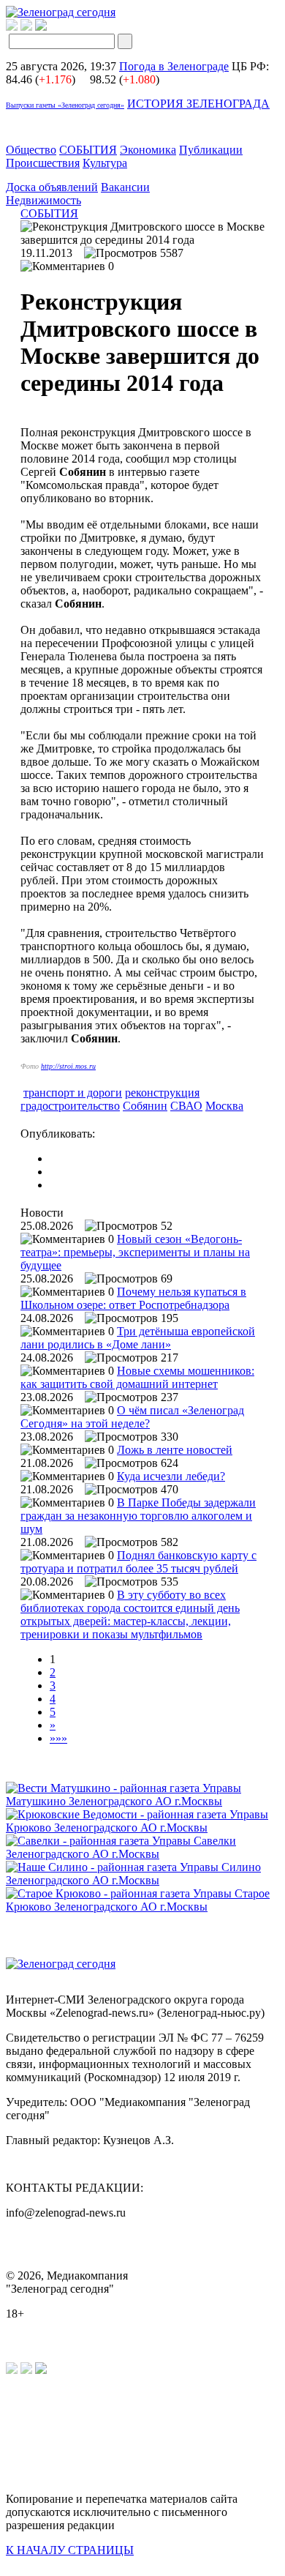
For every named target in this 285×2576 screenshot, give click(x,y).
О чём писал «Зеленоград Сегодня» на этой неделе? (132, 1417)
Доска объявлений (52, 187)
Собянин (145, 1106)
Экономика (148, 150)
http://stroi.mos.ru (68, 1066)
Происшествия (43, 163)
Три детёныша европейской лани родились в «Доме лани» (138, 1338)
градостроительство (70, 1106)
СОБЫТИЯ (88, 150)
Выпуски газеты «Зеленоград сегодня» (65, 105)
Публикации (211, 150)
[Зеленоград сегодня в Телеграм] (26, 27)
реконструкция (162, 1093)
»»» (58, 1738)
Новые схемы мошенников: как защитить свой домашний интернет (137, 1377)
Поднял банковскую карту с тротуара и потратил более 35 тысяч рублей (138, 1562)
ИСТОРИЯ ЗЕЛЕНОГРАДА (198, 104)
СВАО (186, 1106)
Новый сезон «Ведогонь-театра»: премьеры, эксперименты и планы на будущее (135, 1252)
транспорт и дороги (73, 1093)
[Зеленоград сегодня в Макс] (50, 27)
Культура (105, 163)
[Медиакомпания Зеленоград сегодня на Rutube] (12, 27)
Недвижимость (43, 200)
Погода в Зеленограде (174, 66)
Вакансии (125, 187)
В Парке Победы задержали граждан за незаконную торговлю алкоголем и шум (138, 1516)
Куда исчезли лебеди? (171, 1476)
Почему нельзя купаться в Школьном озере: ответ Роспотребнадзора (133, 1298)
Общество (31, 150)
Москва (224, 1106)
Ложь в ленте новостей (175, 1450)
